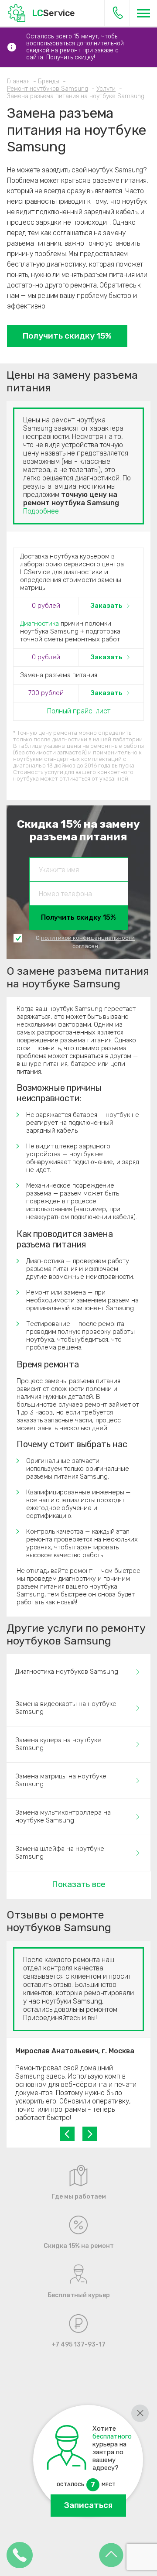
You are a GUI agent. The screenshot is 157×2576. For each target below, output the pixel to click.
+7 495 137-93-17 (118, 13)
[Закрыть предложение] (140, 2413)
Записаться (88, 2505)
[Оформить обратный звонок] (20, 2556)
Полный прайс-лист (79, 711)
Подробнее (41, 511)
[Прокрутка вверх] (111, 2556)
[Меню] (143, 13)
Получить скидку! (71, 57)
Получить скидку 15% (67, 336)
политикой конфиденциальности (88, 938)
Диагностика (39, 623)
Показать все (79, 1884)
